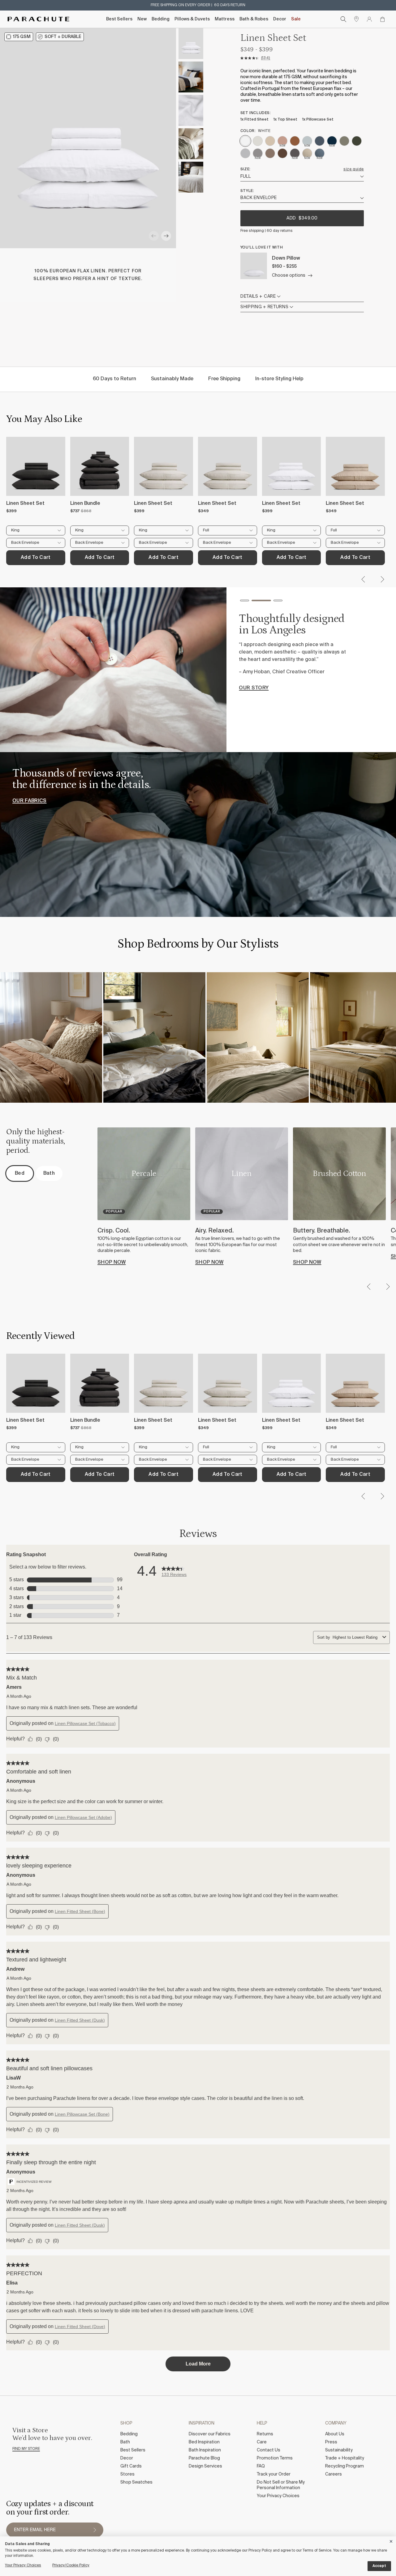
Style (247, 191)
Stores (127, 2474)
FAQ (261, 2466)
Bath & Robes (254, 19)
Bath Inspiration (205, 2450)
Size (245, 169)
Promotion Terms (275, 2458)
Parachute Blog (204, 2458)
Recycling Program (344, 2466)
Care (262, 2442)
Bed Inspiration (204, 2442)
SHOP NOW (112, 1262)
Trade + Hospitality (345, 2458)
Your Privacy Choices (278, 2496)
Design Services (205, 2466)
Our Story (254, 688)
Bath (125, 2442)
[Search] (343, 19)
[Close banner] (391, 2540)
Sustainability (339, 2450)
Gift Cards (131, 2466)
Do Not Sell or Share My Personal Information (281, 2485)
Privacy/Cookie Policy (71, 2565)
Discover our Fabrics (210, 2434)
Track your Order (274, 2474)
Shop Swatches (136, 2482)
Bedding (161, 19)
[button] (154, 236)
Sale (296, 19)
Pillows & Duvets (192, 19)
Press (331, 2442)
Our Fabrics (30, 801)
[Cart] (382, 19)
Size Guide (354, 169)
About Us (335, 2434)
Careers (334, 2474)
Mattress (225, 19)
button (95, 2530)
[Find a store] (356, 19)
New (142, 19)
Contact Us (269, 2450)
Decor (280, 19)
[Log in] (369, 19)
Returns (265, 2434)
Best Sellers (119, 19)
